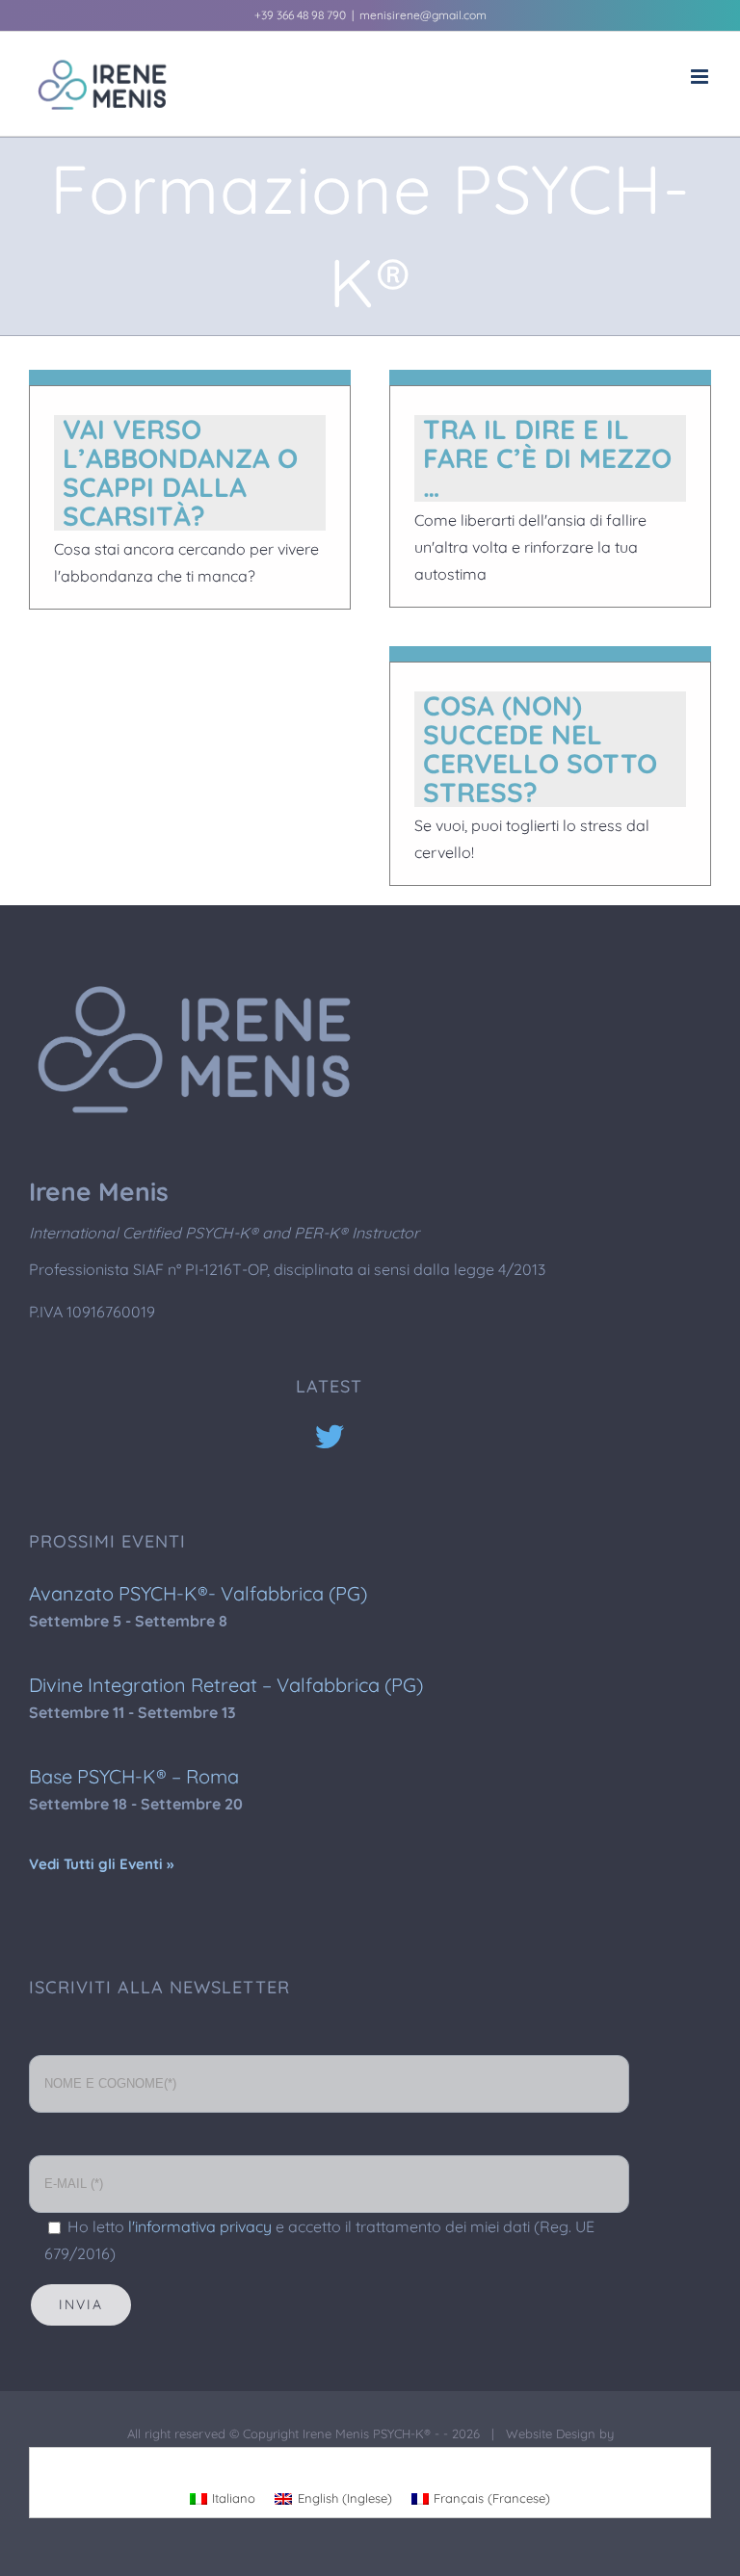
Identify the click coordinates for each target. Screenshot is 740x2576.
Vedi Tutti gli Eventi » (101, 1864)
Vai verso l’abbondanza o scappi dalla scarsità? (180, 472)
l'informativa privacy (200, 2226)
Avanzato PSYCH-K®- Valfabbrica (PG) (198, 1593)
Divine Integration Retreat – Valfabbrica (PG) (226, 1685)
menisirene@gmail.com (423, 15)
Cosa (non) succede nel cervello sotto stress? (540, 749)
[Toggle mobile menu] (701, 77)
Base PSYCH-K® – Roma (134, 1776)
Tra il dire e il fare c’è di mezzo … (547, 458)
